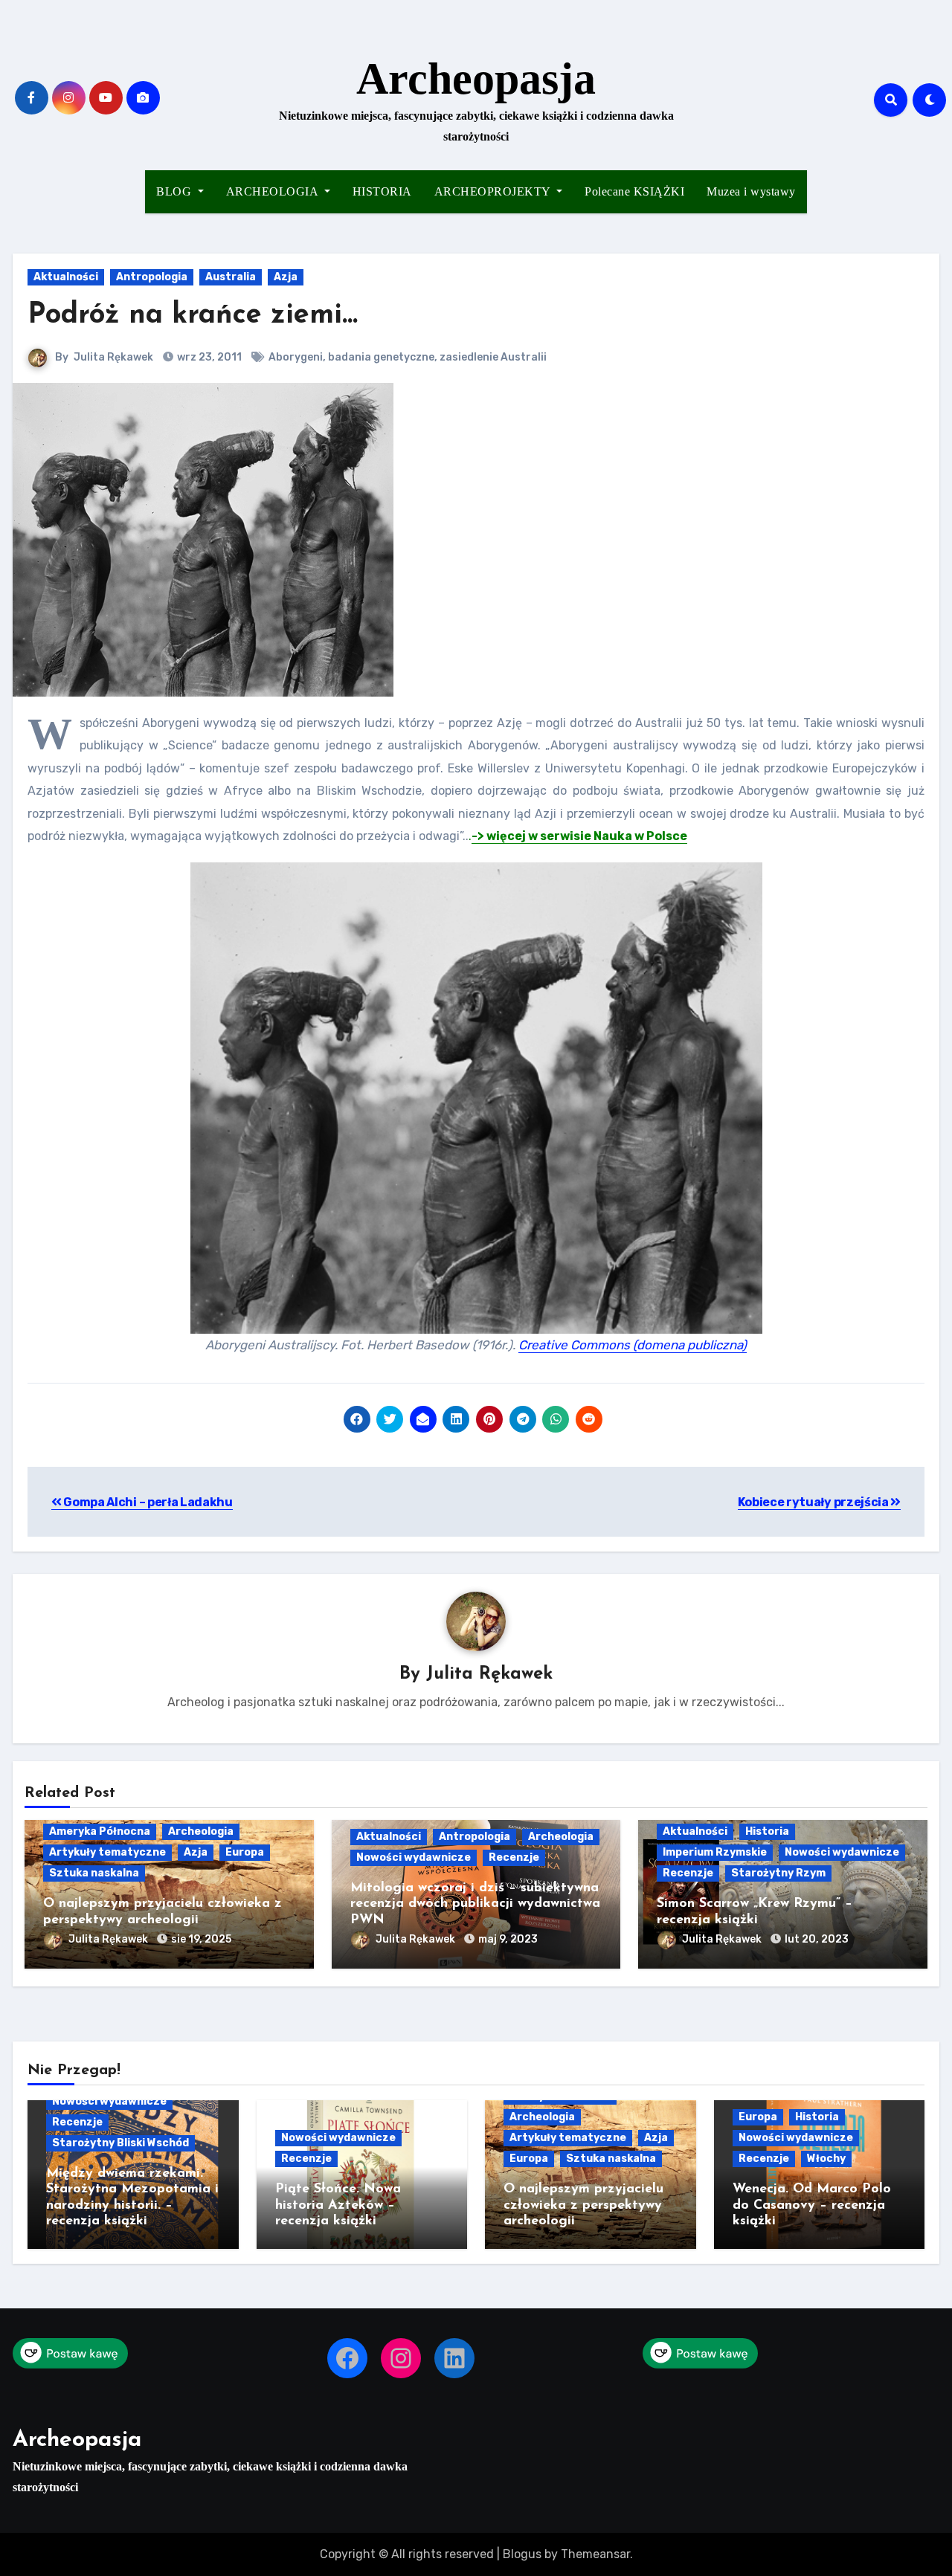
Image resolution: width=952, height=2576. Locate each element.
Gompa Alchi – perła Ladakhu (147, 1502)
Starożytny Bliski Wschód (120, 2143)
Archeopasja (476, 79)
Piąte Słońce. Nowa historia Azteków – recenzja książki (338, 2205)
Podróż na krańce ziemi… (193, 316)
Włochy (826, 2159)
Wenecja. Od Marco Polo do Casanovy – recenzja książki (812, 2205)
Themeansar (595, 2554)
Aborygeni (296, 357)
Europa (245, 1852)
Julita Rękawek (113, 357)
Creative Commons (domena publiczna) (633, 1345)
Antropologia (152, 277)
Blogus (522, 2554)
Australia (231, 277)
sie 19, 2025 (201, 1939)
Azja (286, 277)
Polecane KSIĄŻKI (634, 191)
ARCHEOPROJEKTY (494, 191)
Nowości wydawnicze (414, 1857)
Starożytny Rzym (778, 1873)
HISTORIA (382, 191)
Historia (767, 1831)
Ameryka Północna (100, 1831)
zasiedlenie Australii (493, 357)
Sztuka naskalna (94, 1873)
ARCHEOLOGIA (274, 191)
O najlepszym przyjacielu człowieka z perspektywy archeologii (583, 2205)
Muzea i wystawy (751, 191)
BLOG (176, 191)
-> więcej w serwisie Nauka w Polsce (579, 836)
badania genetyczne (381, 357)
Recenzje (514, 1857)
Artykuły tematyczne (107, 1852)
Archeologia (201, 1831)
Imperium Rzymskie (715, 1852)
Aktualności (66, 277)
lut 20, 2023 (817, 1939)
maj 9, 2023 (508, 1939)
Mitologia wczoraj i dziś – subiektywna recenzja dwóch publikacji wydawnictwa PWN (475, 1904)
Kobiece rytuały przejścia (814, 1502)
